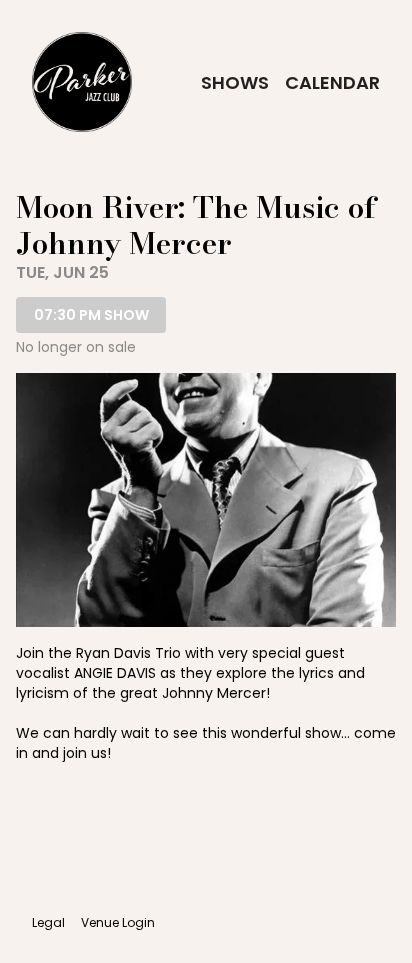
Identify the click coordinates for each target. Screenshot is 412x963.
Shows (235, 82)
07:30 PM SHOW (91, 315)
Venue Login (118, 922)
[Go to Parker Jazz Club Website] (82, 82)
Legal (48, 922)
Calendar (332, 82)
